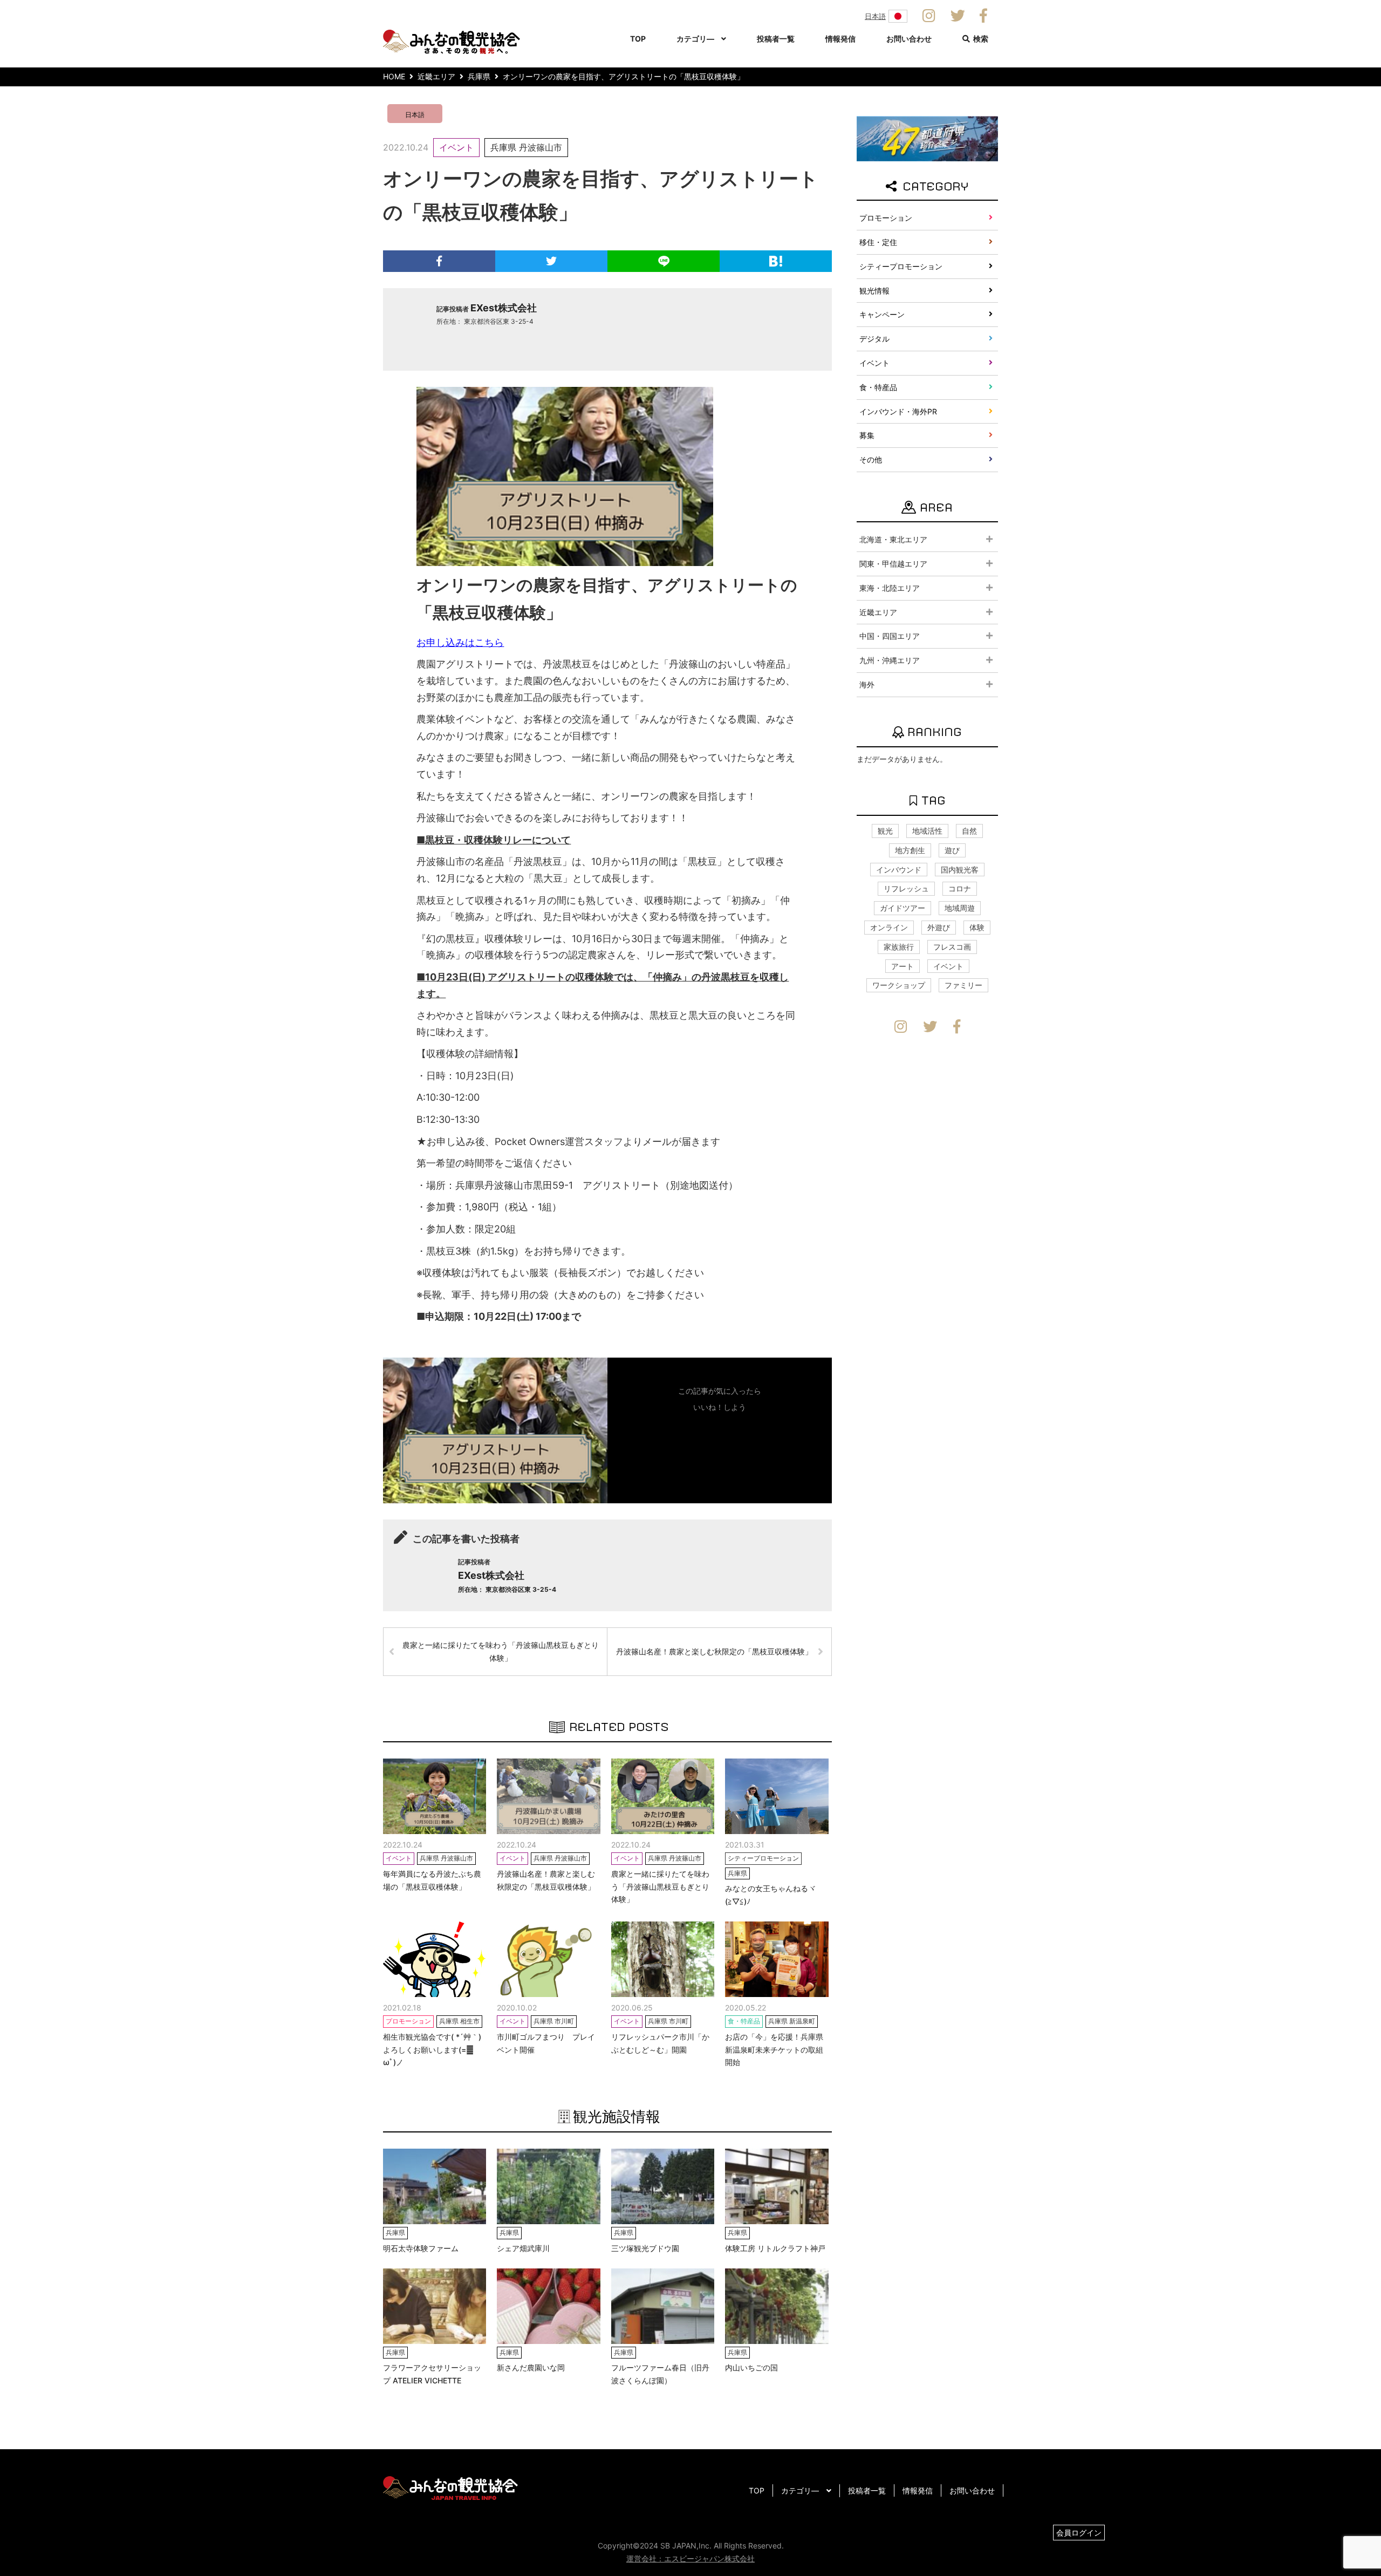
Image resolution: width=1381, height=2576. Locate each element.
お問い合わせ (909, 39)
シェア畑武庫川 (523, 2248)
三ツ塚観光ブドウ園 (645, 2248)
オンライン (889, 927)
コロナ (960, 888)
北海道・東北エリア (893, 539)
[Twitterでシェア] (551, 261)
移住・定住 (878, 242)
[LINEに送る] (664, 261)
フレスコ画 (952, 947)
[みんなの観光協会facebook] (983, 16)
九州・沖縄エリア (890, 660)
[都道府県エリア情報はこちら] (927, 138)
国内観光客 (960, 870)
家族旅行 (899, 947)
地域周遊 (960, 908)
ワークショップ (899, 985)
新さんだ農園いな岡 (531, 2367)
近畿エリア (878, 612)
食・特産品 (878, 387)
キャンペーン (882, 314)
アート (903, 966)
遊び (952, 850)
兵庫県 (503, 147)
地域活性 (927, 831)
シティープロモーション (901, 266)
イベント (456, 147)
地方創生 (910, 850)
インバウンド (899, 870)
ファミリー (963, 985)
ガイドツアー (903, 908)
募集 (867, 435)
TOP (638, 39)
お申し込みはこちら (460, 642)
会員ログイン (1079, 2533)
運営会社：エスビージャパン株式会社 (690, 2558)
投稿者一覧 (776, 39)
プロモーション (886, 218)
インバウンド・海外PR (898, 411)
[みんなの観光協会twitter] (958, 16)
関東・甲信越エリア (893, 564)
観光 (885, 831)
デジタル (874, 339)
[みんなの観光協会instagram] (929, 16)
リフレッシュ (906, 888)
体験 (977, 927)
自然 (969, 831)
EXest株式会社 (504, 308)
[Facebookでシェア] (439, 261)
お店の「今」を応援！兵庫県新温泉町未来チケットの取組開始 (774, 2050)
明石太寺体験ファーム (421, 2248)
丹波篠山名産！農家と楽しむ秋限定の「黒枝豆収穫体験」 (714, 1651)
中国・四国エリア (890, 636)
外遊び (939, 927)
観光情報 (874, 291)
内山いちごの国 (751, 2367)
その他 (871, 459)
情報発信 (840, 39)
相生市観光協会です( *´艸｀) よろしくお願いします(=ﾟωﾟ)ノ (432, 2050)
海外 (867, 684)
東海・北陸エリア (890, 588)
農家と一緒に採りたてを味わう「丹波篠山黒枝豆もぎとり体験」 (501, 1651)
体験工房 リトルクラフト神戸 (775, 2248)
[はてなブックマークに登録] (776, 261)
